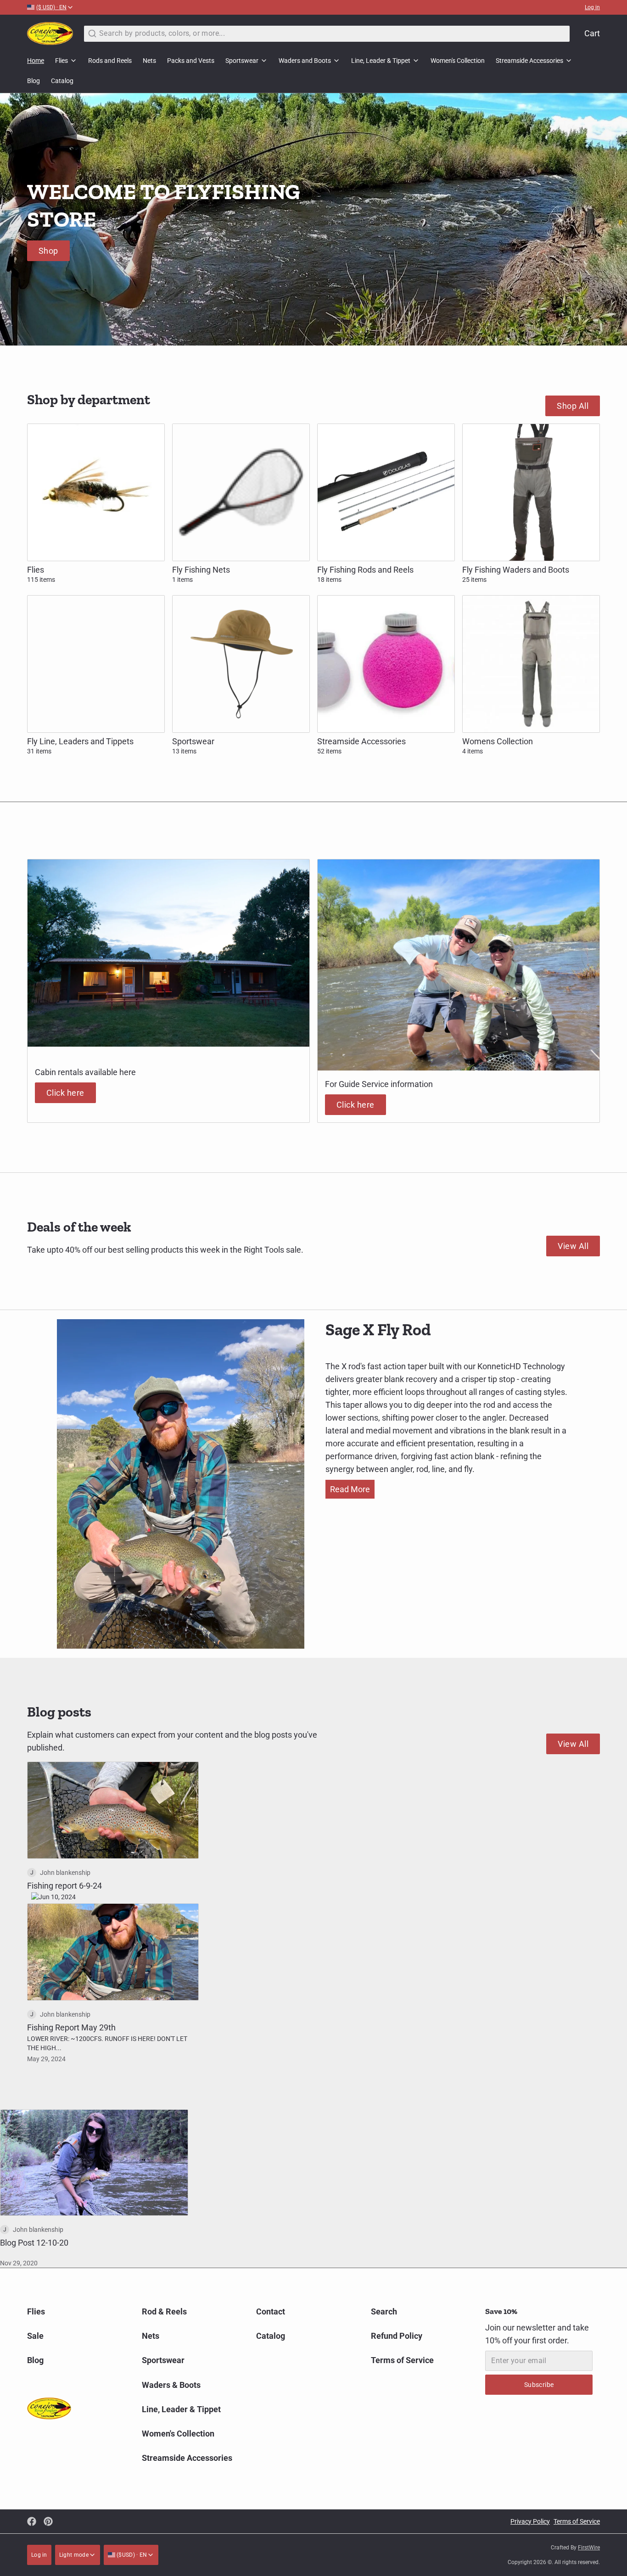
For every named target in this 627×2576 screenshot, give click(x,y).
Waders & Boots (171, 2385)
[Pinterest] (48, 2521)
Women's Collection (458, 61)
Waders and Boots (305, 61)
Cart (592, 33)
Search (384, 2311)
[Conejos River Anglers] (50, 33)
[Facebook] (32, 2521)
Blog (34, 81)
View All (573, 1246)
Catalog (62, 81)
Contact (271, 2311)
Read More (350, 1489)
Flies (62, 61)
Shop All (573, 406)
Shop (48, 251)
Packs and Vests (191, 61)
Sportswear (242, 61)
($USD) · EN (131, 2555)
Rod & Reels (164, 2311)
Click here (65, 1093)
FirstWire (589, 2548)
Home (36, 61)
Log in (592, 7)
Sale (35, 2336)
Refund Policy (397, 2336)
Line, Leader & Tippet (381, 61)
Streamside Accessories (529, 61)
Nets (149, 61)
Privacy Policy (530, 2521)
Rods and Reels (110, 61)
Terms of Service (402, 2360)
